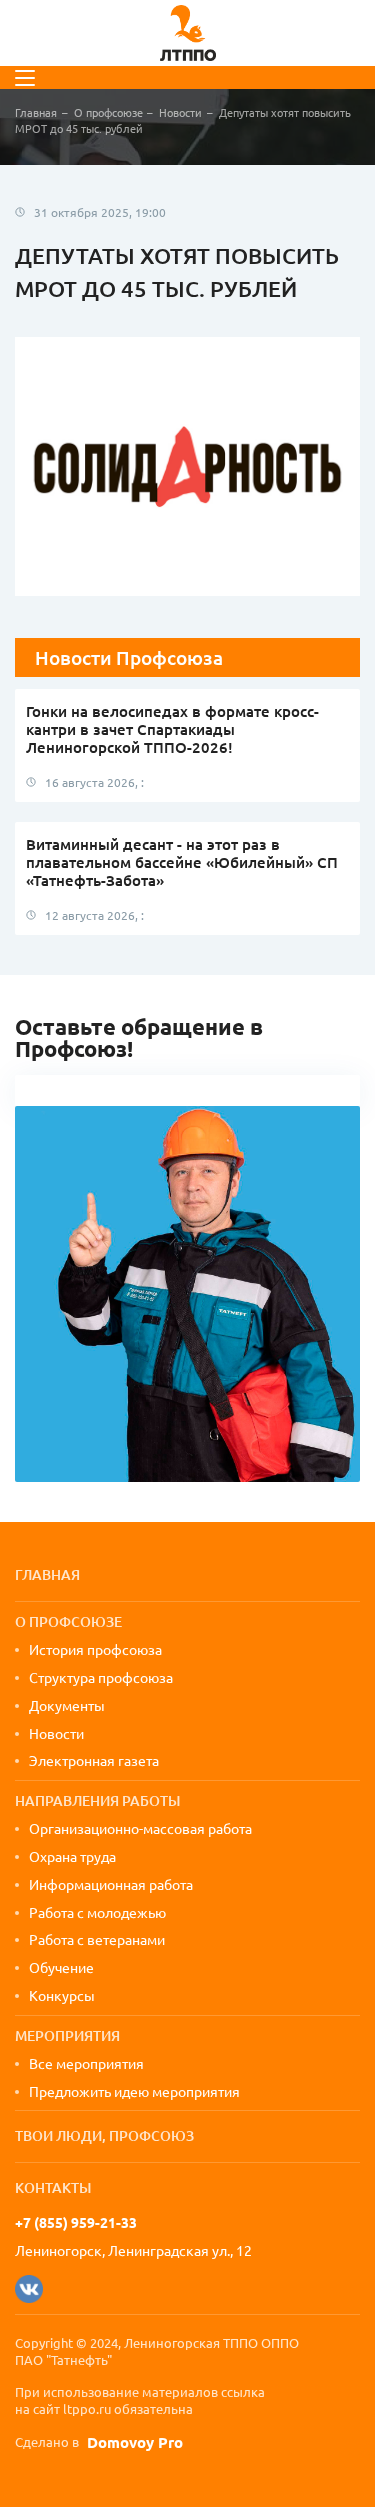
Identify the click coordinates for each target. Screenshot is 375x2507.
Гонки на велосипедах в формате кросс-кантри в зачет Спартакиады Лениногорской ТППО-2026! (172, 729)
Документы (67, 1705)
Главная (36, 112)
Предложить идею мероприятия (134, 2091)
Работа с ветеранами (97, 1939)
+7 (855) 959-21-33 (76, 2222)
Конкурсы (62, 1995)
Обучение (61, 1967)
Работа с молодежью (97, 1912)
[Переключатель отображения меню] (25, 78)
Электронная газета (94, 1760)
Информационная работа (111, 1884)
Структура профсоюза (101, 1677)
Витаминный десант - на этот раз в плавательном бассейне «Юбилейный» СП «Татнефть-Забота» (182, 862)
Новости (180, 112)
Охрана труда (72, 1856)
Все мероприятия (86, 2063)
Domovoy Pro (135, 2442)
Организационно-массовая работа (140, 1828)
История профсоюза (95, 1649)
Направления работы (97, 1800)
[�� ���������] (29, 2289)
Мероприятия (67, 2035)
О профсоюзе (108, 112)
